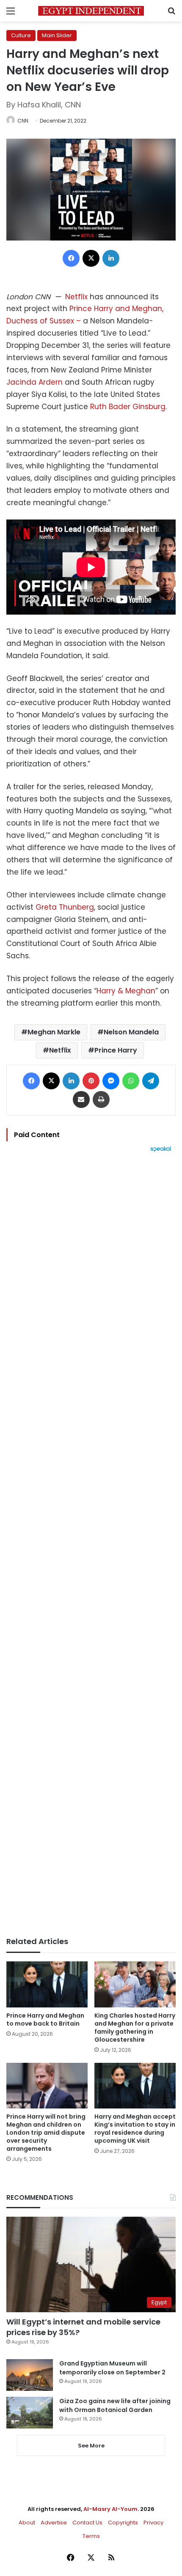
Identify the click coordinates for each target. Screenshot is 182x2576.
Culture (21, 35)
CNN (23, 121)
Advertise (54, 2523)
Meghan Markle (54, 1032)
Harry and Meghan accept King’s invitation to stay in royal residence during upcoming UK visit (135, 2129)
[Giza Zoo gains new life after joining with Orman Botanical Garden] (30, 2413)
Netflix (76, 297)
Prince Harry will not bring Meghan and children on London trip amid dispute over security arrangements (46, 2133)
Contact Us (87, 2523)
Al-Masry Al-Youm (110, 2509)
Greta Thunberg (65, 907)
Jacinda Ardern (34, 382)
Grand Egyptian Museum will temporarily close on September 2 (112, 2368)
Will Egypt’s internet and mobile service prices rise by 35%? (83, 2327)
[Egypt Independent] (91, 11)
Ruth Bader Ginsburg (128, 407)
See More (91, 2446)
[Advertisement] (91, 1545)
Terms (91, 2536)
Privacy (153, 2523)
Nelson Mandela (131, 1032)
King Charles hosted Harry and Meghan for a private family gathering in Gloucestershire (135, 2028)
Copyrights (123, 2523)
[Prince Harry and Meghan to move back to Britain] (47, 1984)
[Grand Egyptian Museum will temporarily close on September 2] (30, 2375)
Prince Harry (116, 1050)
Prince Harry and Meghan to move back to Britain (45, 2020)
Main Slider (57, 35)
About (27, 2523)
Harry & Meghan (126, 991)
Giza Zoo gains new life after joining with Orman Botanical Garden (115, 2405)
